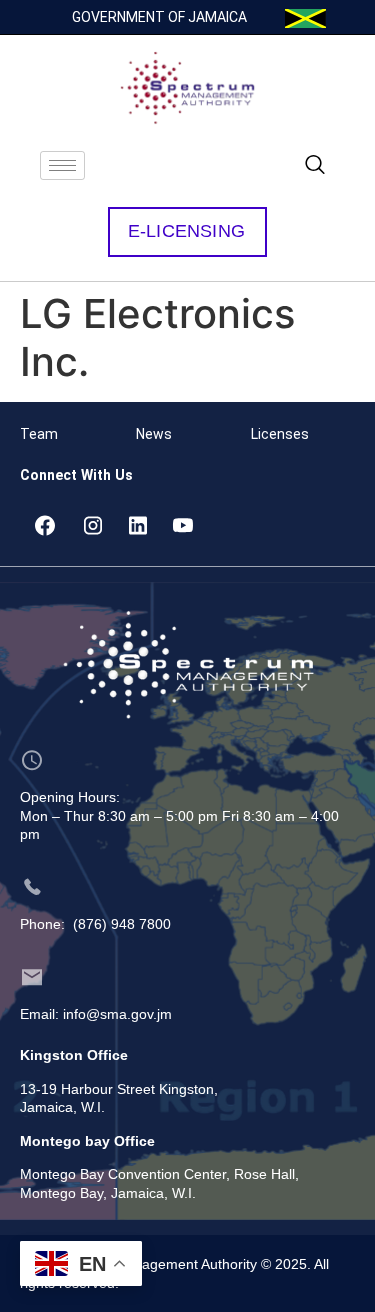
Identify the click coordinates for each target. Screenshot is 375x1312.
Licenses (280, 434)
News (154, 434)
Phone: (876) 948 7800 (95, 924)
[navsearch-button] (315, 166)
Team (39, 434)
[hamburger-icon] (62, 165)
